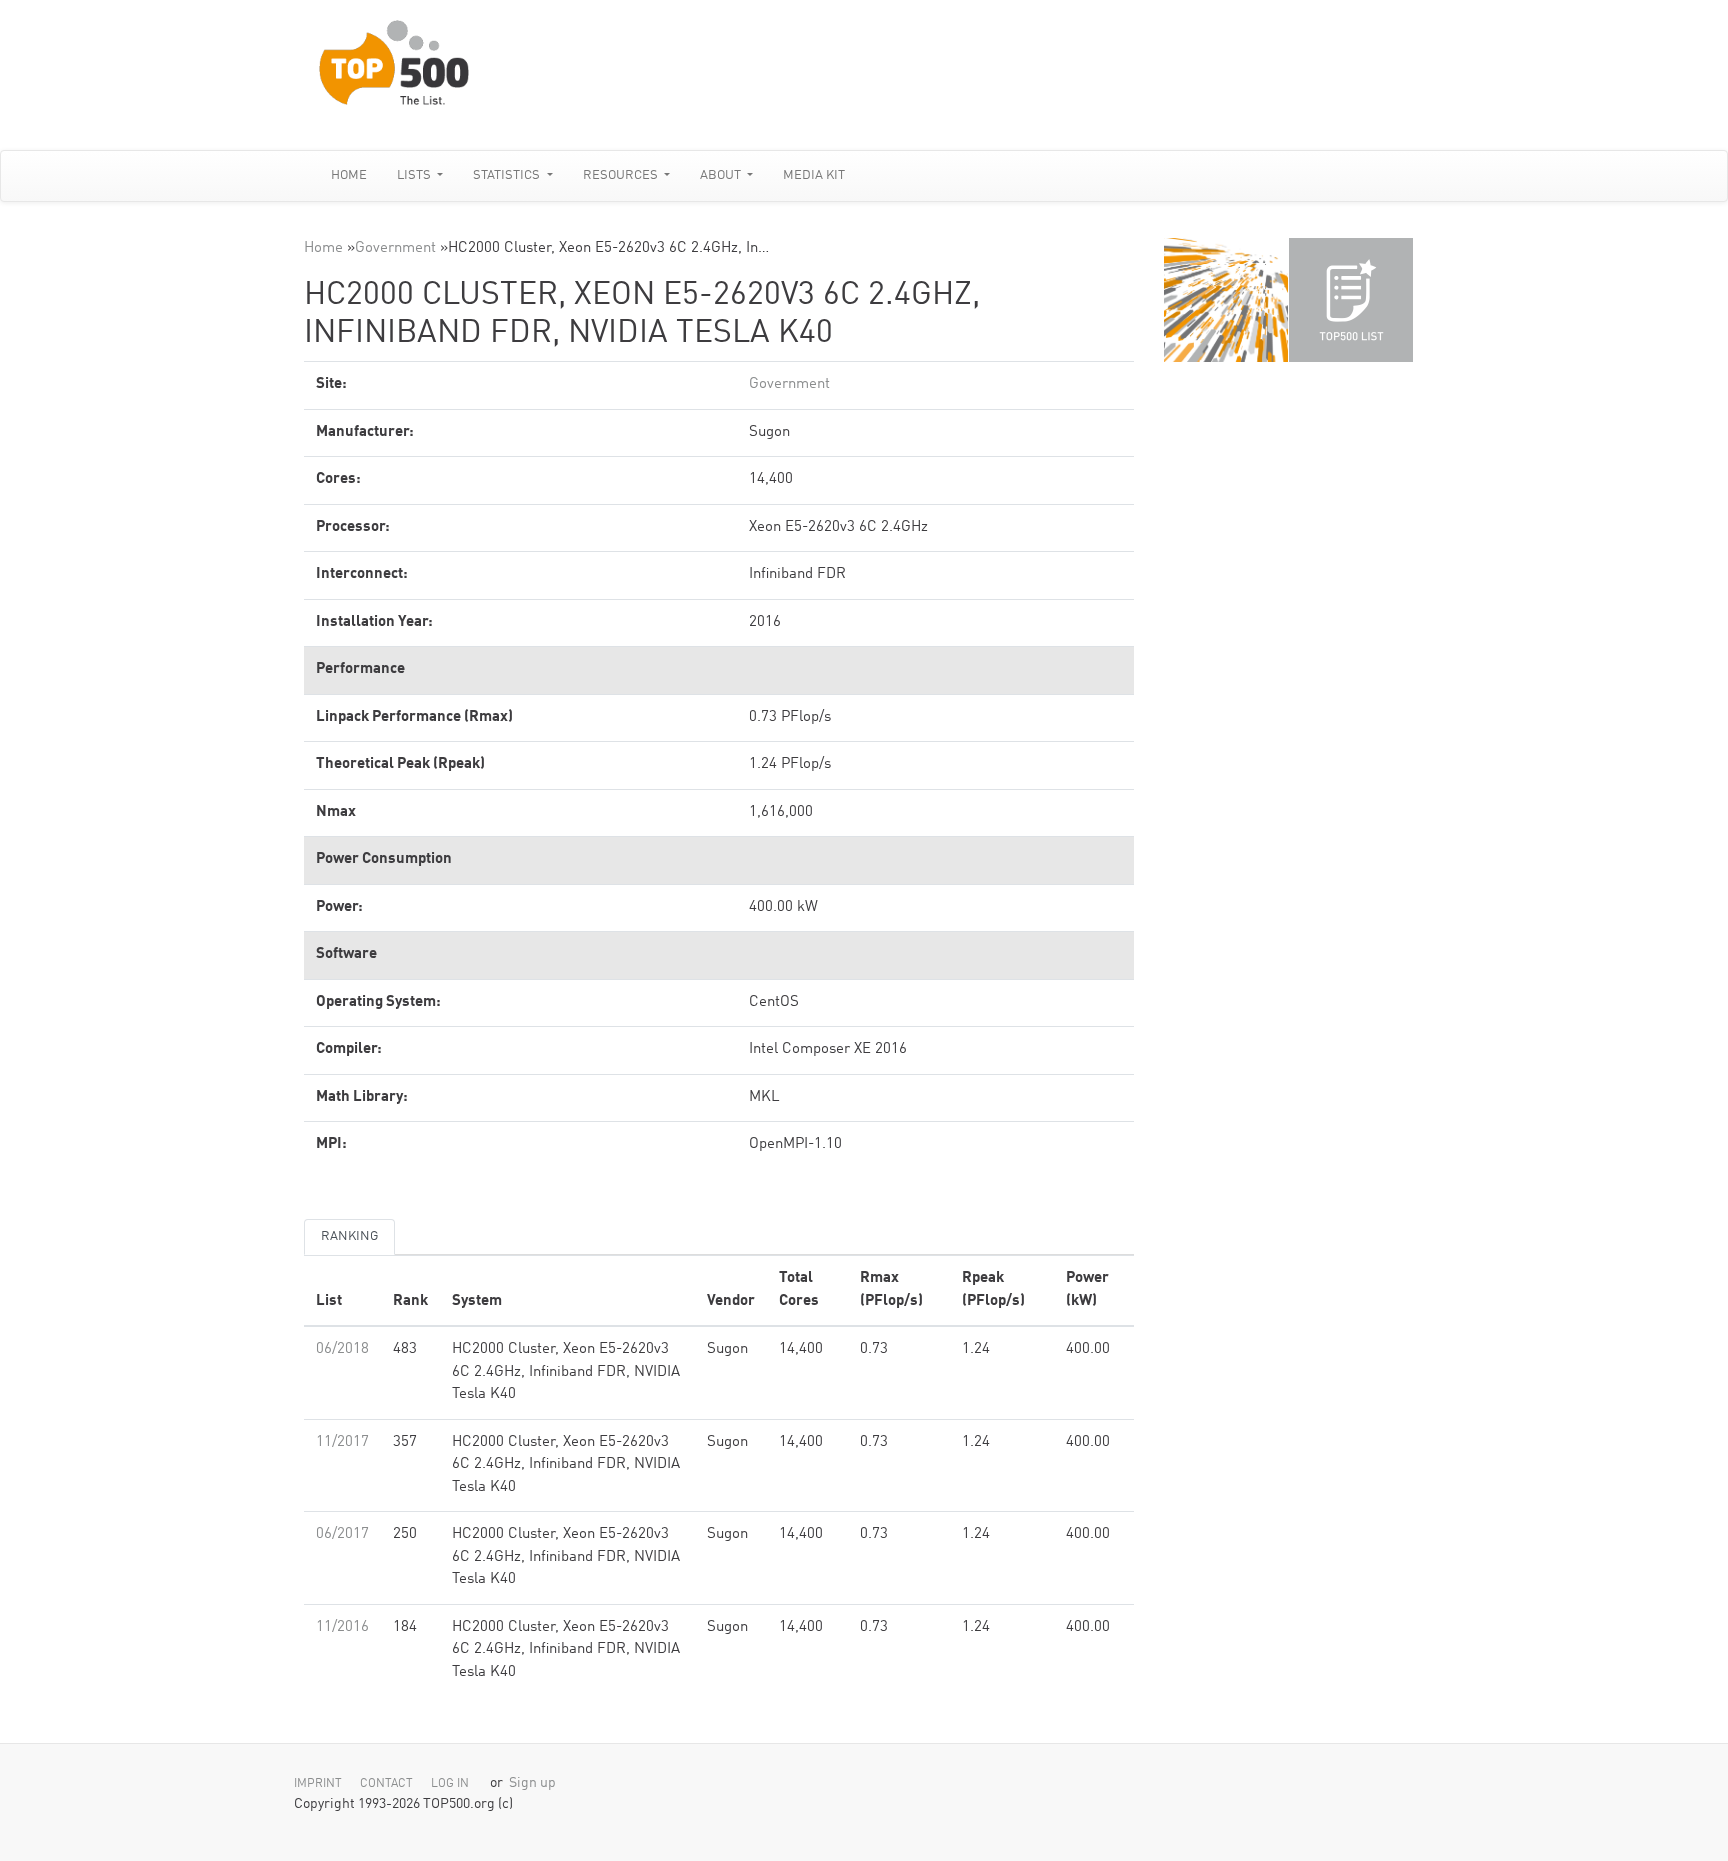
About (722, 175)
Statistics (508, 175)
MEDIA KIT (814, 175)
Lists (415, 175)
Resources (622, 175)
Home (349, 175)
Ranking (349, 1236)
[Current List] (1351, 300)
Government (395, 248)
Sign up (532, 1783)
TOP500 (1226, 300)
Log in (450, 1784)
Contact (386, 1784)
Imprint (318, 1784)
